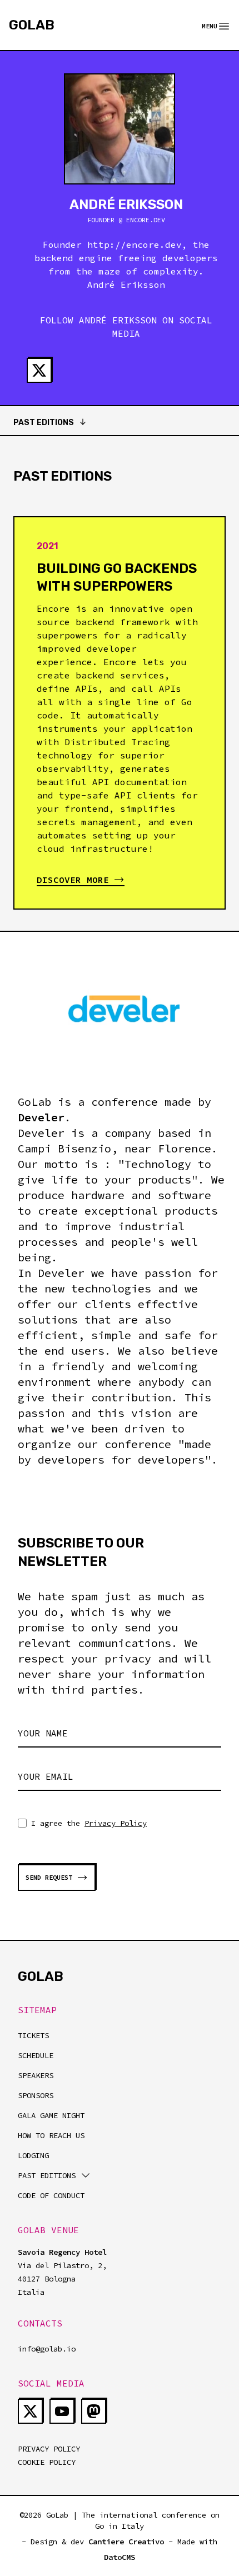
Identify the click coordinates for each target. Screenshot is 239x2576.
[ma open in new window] (94, 2411)
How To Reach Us (51, 2135)
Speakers (36, 2075)
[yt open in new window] (62, 2411)
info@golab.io (47, 2349)
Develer (41, 1117)
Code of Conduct (51, 2195)
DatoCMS (120, 2557)
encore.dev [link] (135, 244)
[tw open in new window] (39, 370)
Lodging (33, 2155)
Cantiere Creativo (126, 2542)
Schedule (36, 2055)
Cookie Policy (47, 2462)
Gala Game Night (51, 2115)
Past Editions (44, 423)
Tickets (33, 2035)
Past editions (47, 2175)
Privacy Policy (116, 1823)
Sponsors (36, 2095)
